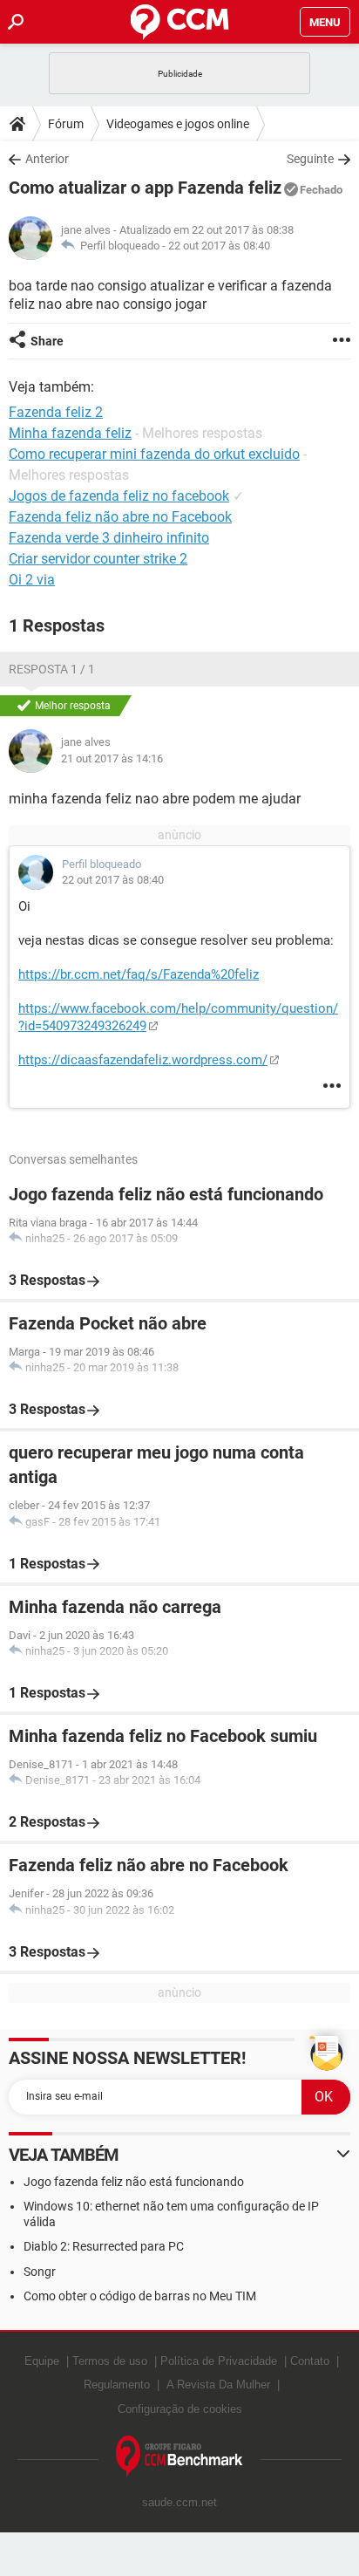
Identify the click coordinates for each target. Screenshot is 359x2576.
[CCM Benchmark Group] (179, 2457)
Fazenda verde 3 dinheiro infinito (109, 538)
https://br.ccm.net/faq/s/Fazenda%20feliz (139, 974)
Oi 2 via (32, 580)
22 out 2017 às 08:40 (219, 246)
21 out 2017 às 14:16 (112, 758)
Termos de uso (110, 2361)
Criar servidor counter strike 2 (98, 559)
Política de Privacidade (219, 2361)
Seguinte (310, 159)
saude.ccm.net (179, 2502)
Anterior (47, 159)
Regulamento (117, 2385)
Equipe (42, 2361)
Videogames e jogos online (178, 124)
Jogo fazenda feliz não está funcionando (134, 2182)
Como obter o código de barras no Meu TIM (140, 2296)
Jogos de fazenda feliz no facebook (119, 496)
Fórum (66, 124)
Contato (310, 2361)
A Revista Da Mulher (218, 2385)
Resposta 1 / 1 (52, 669)
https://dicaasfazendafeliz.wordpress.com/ (143, 1060)
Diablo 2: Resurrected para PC (104, 2246)
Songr (40, 2272)
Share (47, 341)
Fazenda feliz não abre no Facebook (120, 517)
